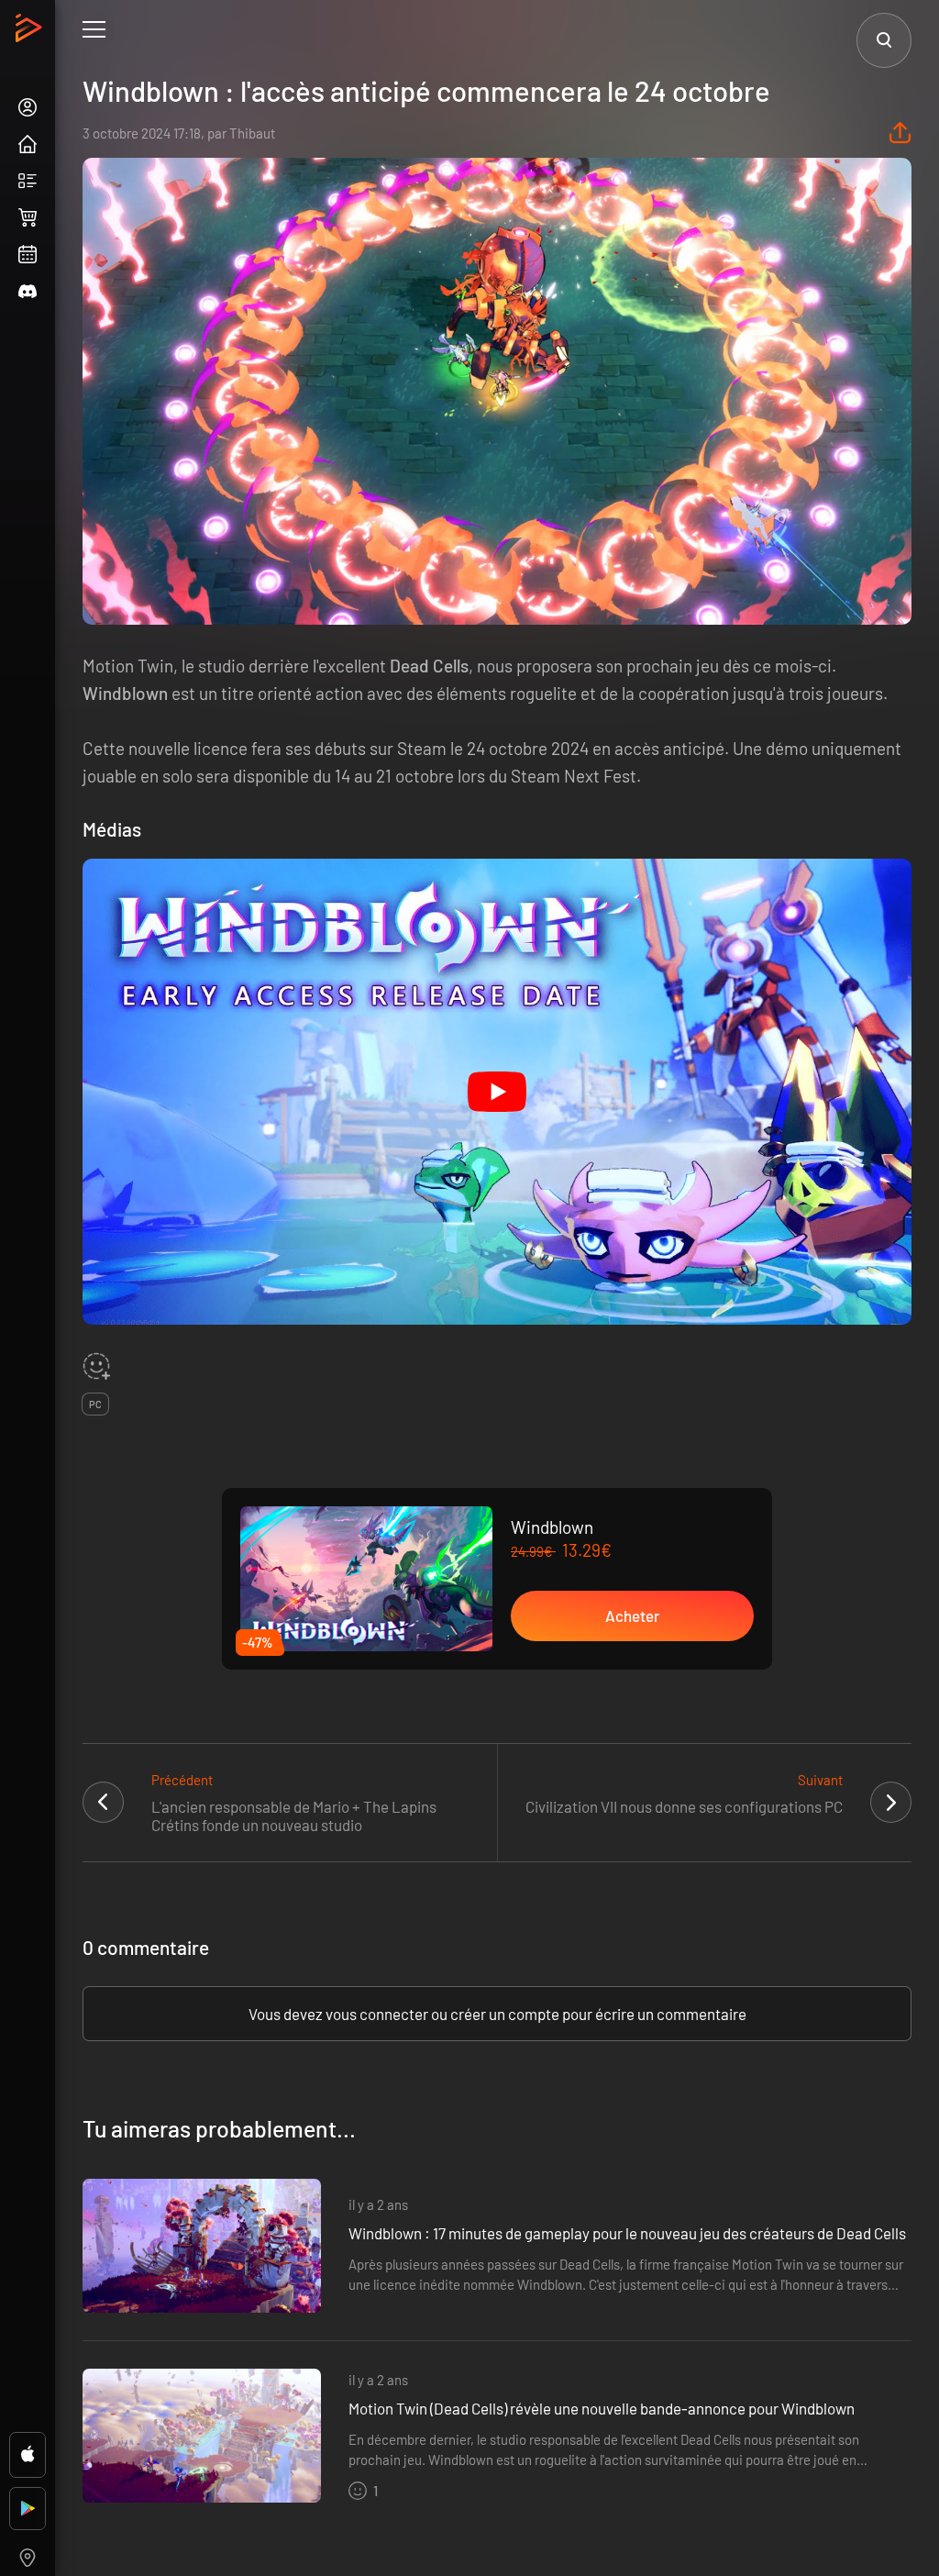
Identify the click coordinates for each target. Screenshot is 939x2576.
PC (95, 1404)
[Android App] (28, 2509)
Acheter (632, 1616)
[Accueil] (31, 33)
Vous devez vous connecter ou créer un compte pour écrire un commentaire (497, 2014)
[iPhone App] (28, 2455)
